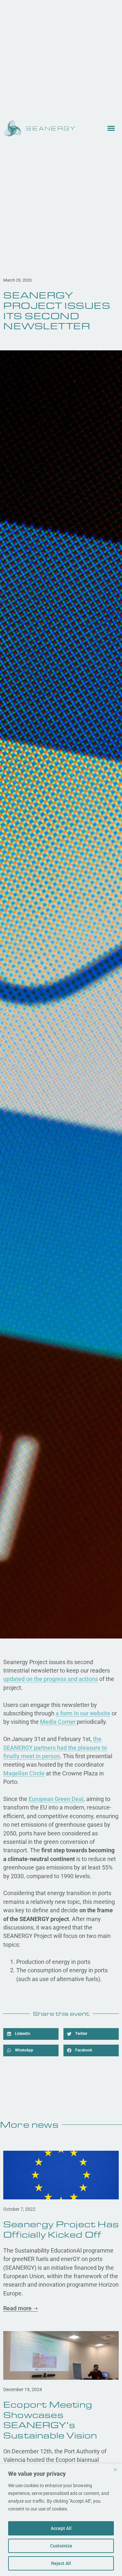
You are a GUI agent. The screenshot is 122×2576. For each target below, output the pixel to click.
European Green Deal (56, 1799)
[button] (31, 2034)
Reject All (61, 2563)
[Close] (115, 2470)
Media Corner (58, 1722)
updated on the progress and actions (51, 1679)
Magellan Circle (24, 1773)
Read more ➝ (20, 2308)
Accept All (61, 2528)
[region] (61, 2520)
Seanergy (51, 129)
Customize (61, 2546)
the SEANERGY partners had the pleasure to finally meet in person (55, 1748)
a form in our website (83, 1713)
